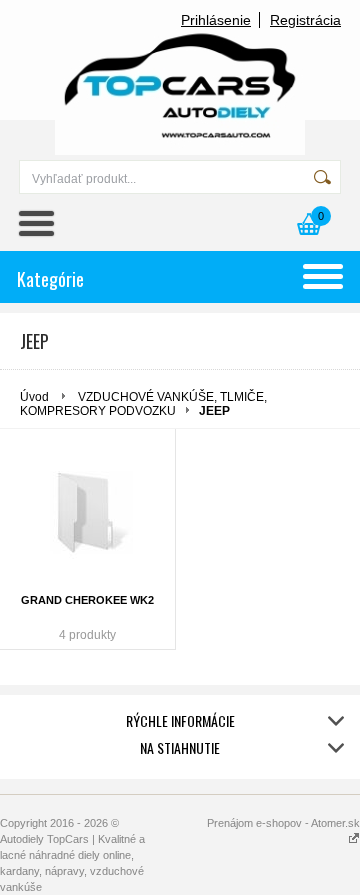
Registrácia (305, 20)
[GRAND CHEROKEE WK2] (87, 514)
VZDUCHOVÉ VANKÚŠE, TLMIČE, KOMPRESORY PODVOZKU (143, 404)
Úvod (34, 397)
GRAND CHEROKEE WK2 (87, 600)
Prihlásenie (216, 20)
